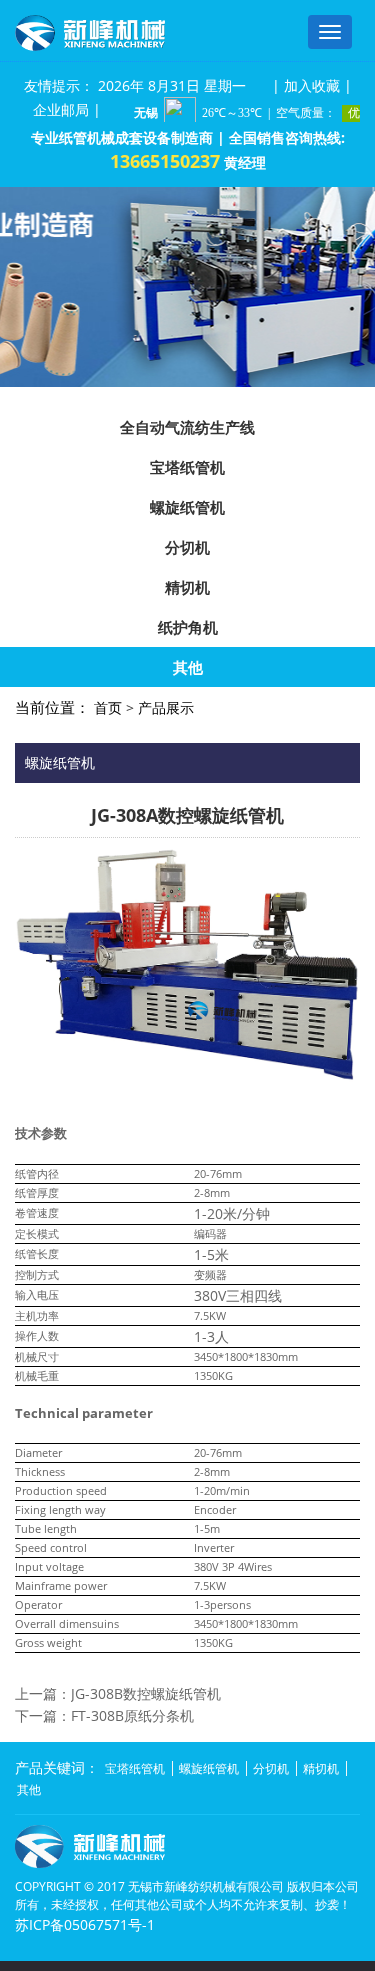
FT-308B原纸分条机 (132, 1715)
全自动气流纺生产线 (187, 427)
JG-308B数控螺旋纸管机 (146, 1693)
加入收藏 (312, 85)
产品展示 (166, 707)
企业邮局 (61, 109)
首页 (108, 707)
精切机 (187, 587)
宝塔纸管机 (187, 467)
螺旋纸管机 (187, 507)
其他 (188, 667)
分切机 (187, 547)
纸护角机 (188, 627)
